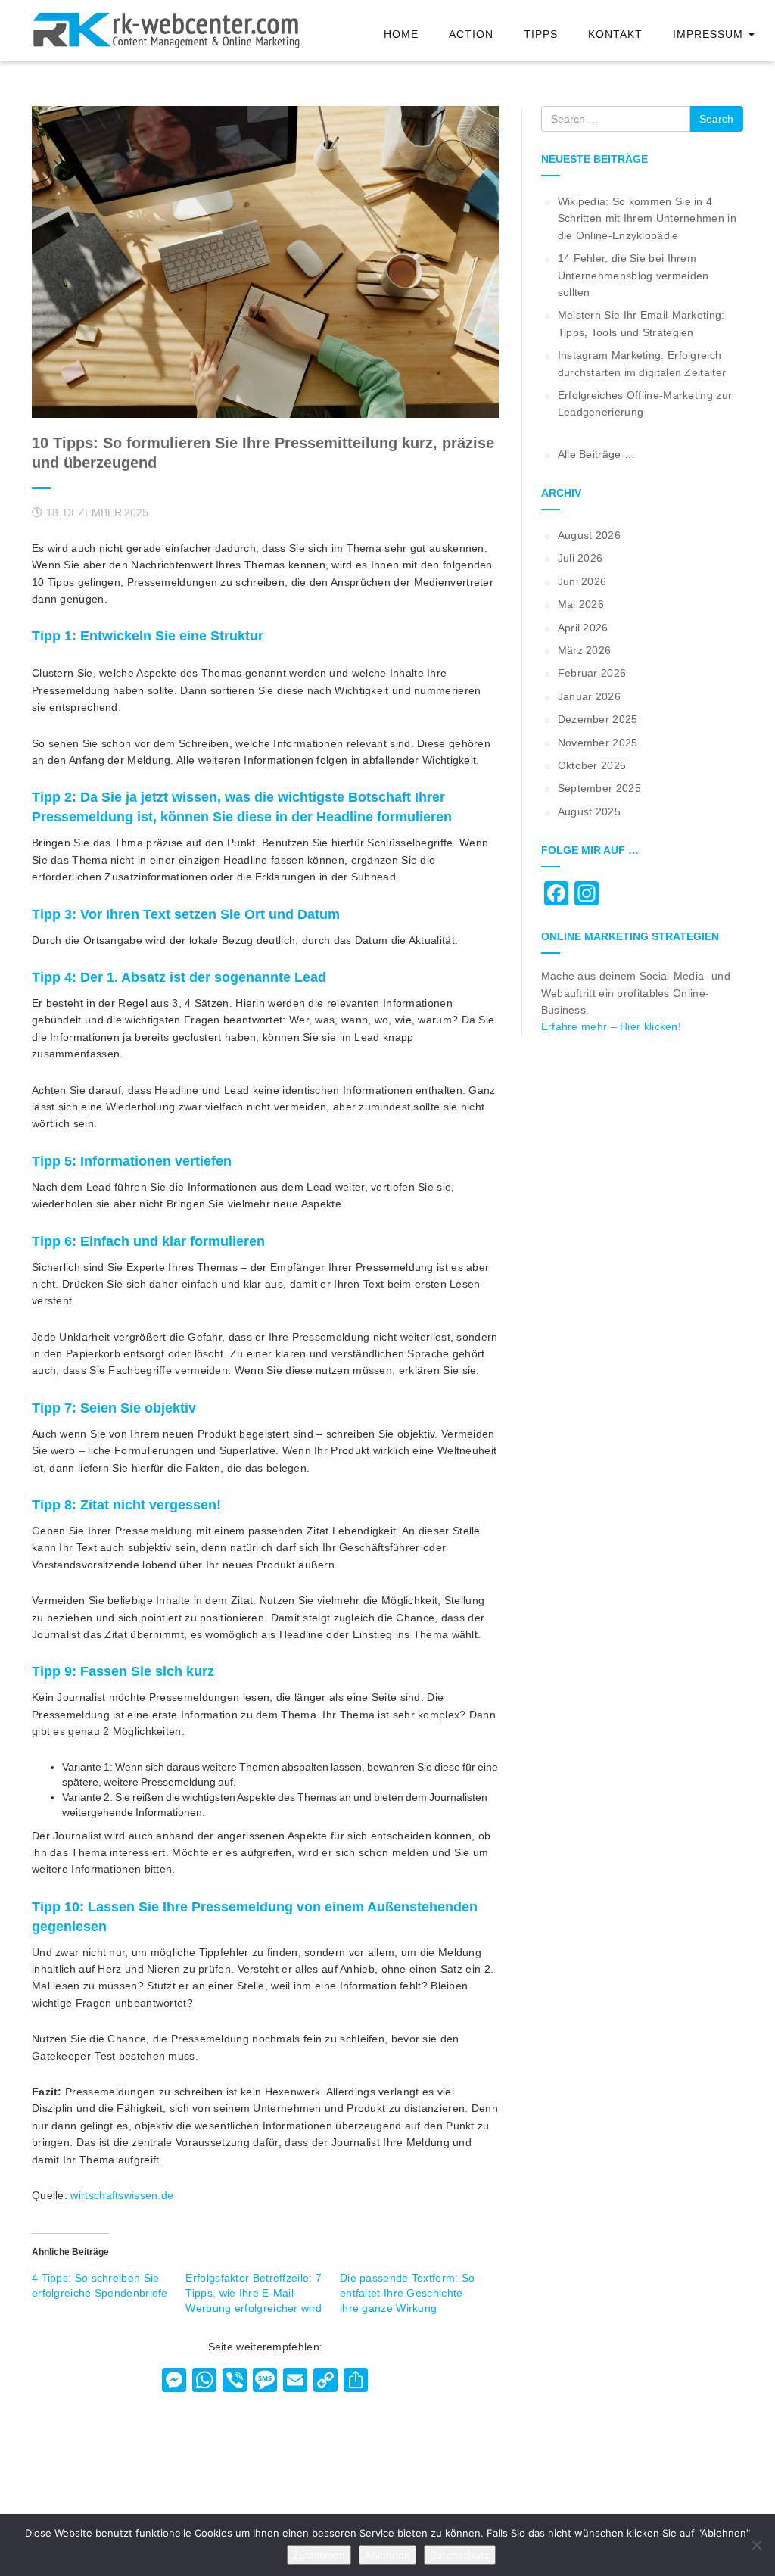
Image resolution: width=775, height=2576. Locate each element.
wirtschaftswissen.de (122, 2195)
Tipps (541, 34)
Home (401, 34)
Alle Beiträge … (597, 454)
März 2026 (585, 650)
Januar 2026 (589, 696)
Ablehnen (387, 2555)
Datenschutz (460, 2555)
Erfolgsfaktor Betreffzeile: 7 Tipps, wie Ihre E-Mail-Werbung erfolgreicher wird (254, 2293)
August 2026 (589, 535)
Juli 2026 (580, 558)
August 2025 (589, 811)
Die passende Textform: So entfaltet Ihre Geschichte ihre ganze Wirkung (408, 2293)
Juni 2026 (582, 581)
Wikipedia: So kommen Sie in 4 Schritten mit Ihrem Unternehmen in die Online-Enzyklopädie (647, 218)
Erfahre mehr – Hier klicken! (611, 1026)
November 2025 (598, 743)
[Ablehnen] (756, 2545)
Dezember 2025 (598, 719)
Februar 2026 (592, 673)
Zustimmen (319, 2555)
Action (471, 34)
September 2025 (599, 788)
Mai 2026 (581, 604)
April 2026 (583, 628)
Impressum (710, 34)
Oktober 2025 (592, 765)
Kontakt (615, 34)
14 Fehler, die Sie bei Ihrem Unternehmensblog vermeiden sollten (633, 275)
